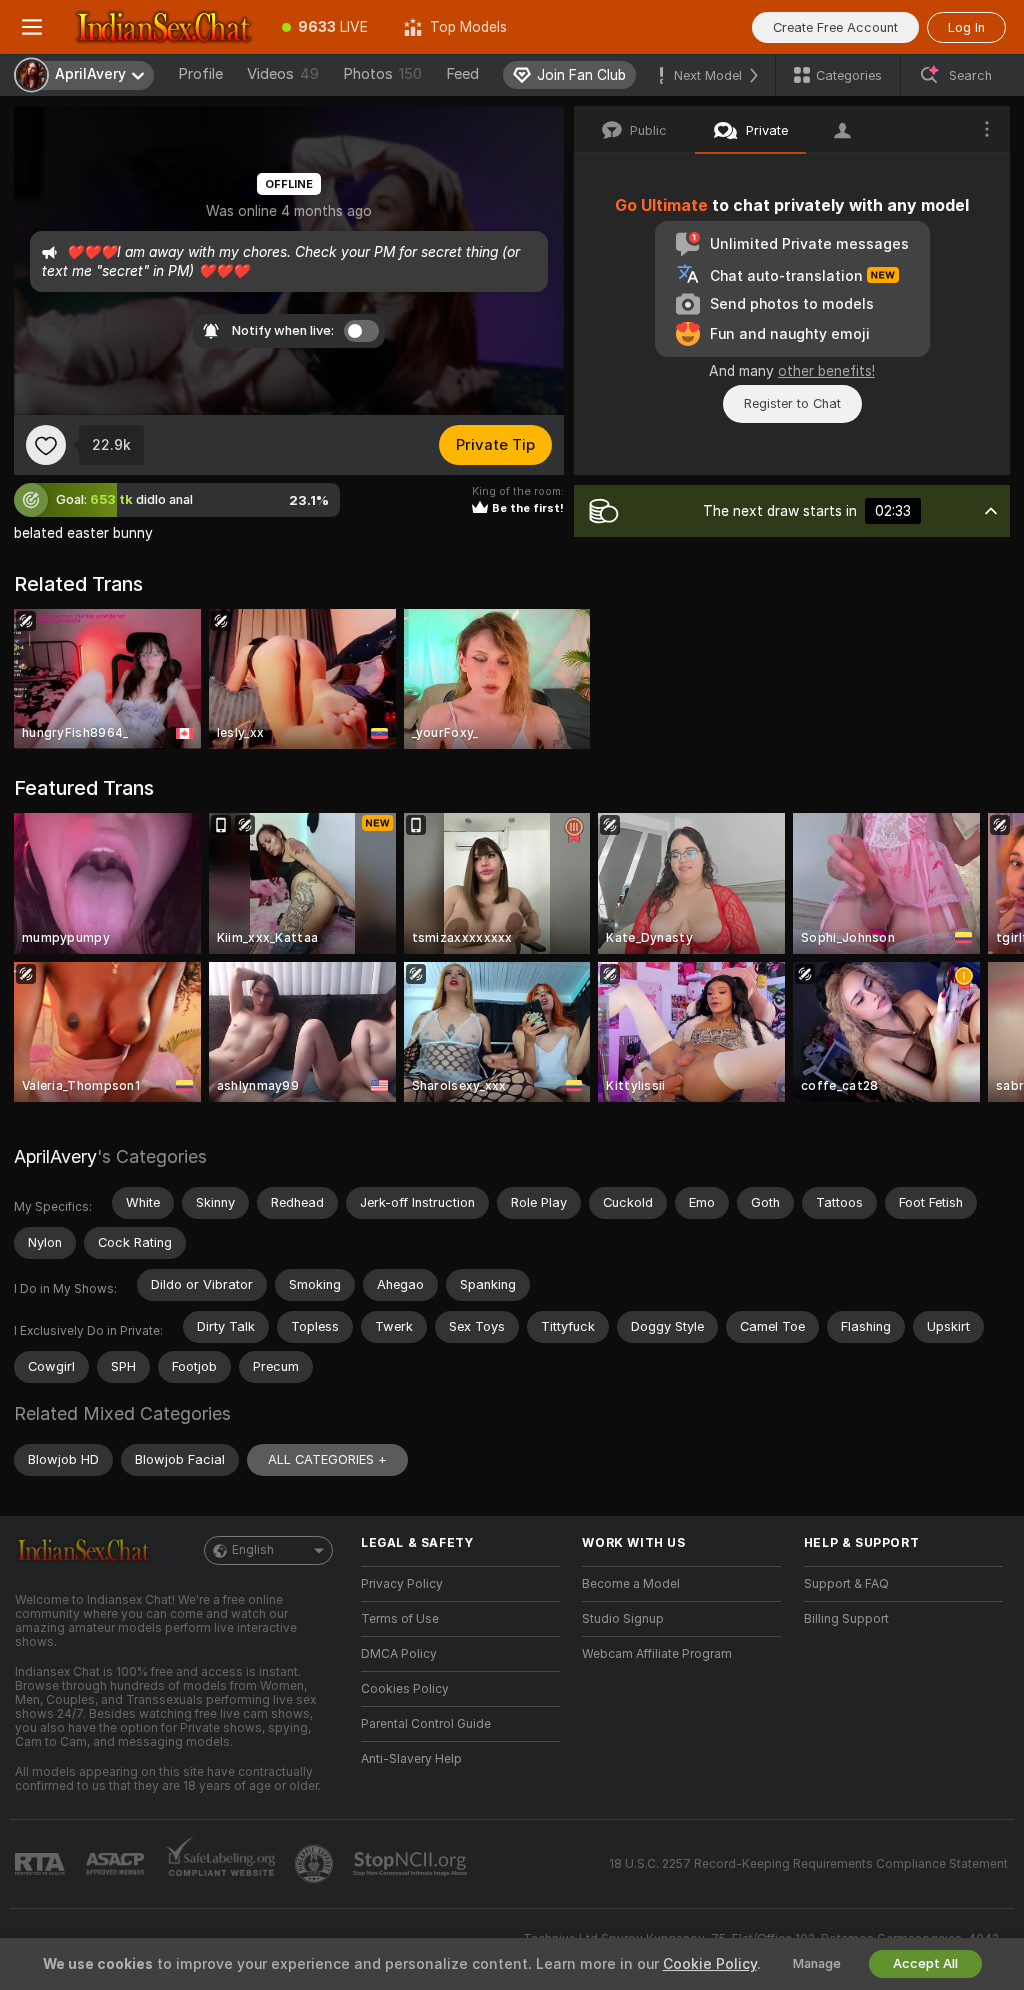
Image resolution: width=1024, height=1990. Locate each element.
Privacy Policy (402, 1584)
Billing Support (846, 1619)
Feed (462, 74)
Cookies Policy (405, 1689)
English (253, 1550)
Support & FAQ (846, 1584)
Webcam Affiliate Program (657, 1654)
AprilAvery (55, 1156)
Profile (200, 74)
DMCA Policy (399, 1654)
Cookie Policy (710, 1964)
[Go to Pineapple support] (316, 1864)
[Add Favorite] (46, 445)
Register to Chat (792, 403)
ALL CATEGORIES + (327, 1459)
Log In (966, 27)
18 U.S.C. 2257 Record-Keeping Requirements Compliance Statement (808, 1864)
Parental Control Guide (426, 1724)
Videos (283, 74)
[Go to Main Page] (164, 27)
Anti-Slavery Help (411, 1759)
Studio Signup (623, 1619)
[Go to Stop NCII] (412, 1864)
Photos (382, 74)
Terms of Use (400, 1619)
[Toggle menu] (32, 27)
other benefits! (826, 371)
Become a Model (631, 1584)
